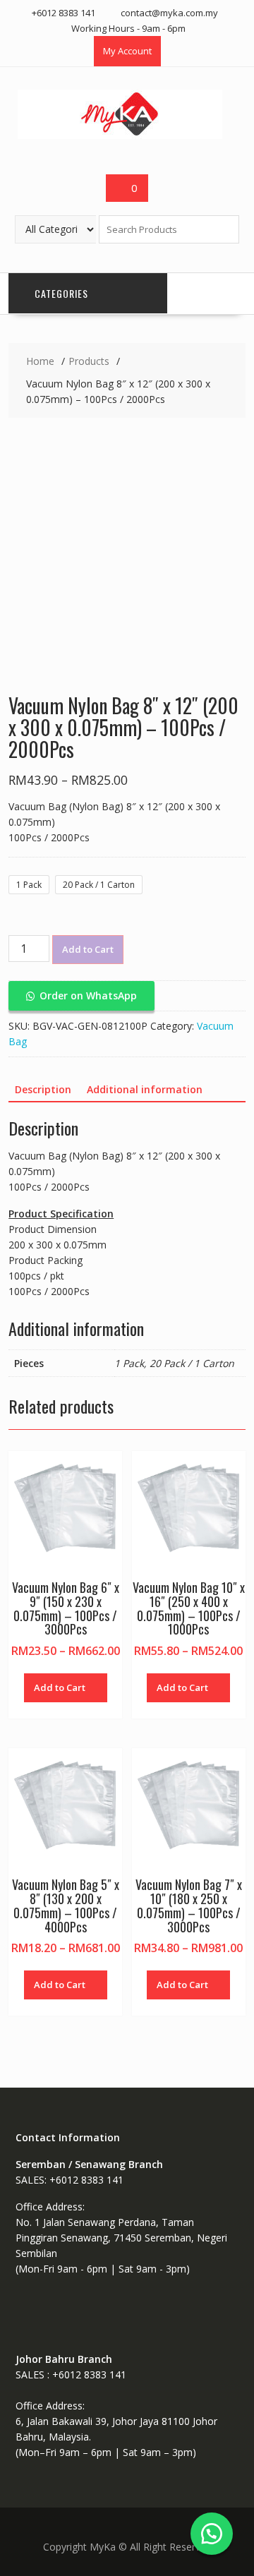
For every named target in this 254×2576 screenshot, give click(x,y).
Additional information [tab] (145, 1089)
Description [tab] (43, 1089)
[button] (81, 995)
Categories (61, 293)
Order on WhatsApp (88, 995)
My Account (127, 51)
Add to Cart (88, 949)
